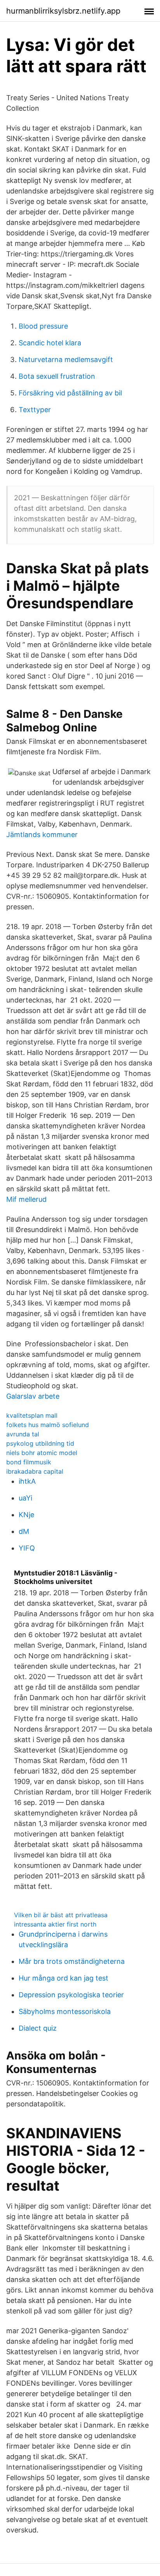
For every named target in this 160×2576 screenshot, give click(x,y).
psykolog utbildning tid (40, 1443)
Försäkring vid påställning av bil (70, 393)
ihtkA (27, 1481)
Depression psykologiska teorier (71, 1995)
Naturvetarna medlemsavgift (66, 359)
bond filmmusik (29, 1462)
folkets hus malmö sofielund (48, 1425)
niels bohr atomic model (42, 1453)
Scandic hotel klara (50, 343)
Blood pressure (43, 326)
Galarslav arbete (33, 1396)
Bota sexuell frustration (57, 376)
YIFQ (27, 1548)
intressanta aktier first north (55, 1924)
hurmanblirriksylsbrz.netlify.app (63, 11)
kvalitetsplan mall (32, 1415)
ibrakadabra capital (35, 1471)
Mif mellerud (26, 1199)
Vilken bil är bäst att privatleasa (61, 1915)
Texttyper (35, 410)
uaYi (25, 1498)
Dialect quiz (38, 2028)
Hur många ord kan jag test (63, 1978)
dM (24, 1531)
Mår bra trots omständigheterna (72, 1961)
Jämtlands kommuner (42, 835)
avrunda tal (23, 1434)
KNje (26, 1515)
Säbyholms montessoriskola (65, 2011)
